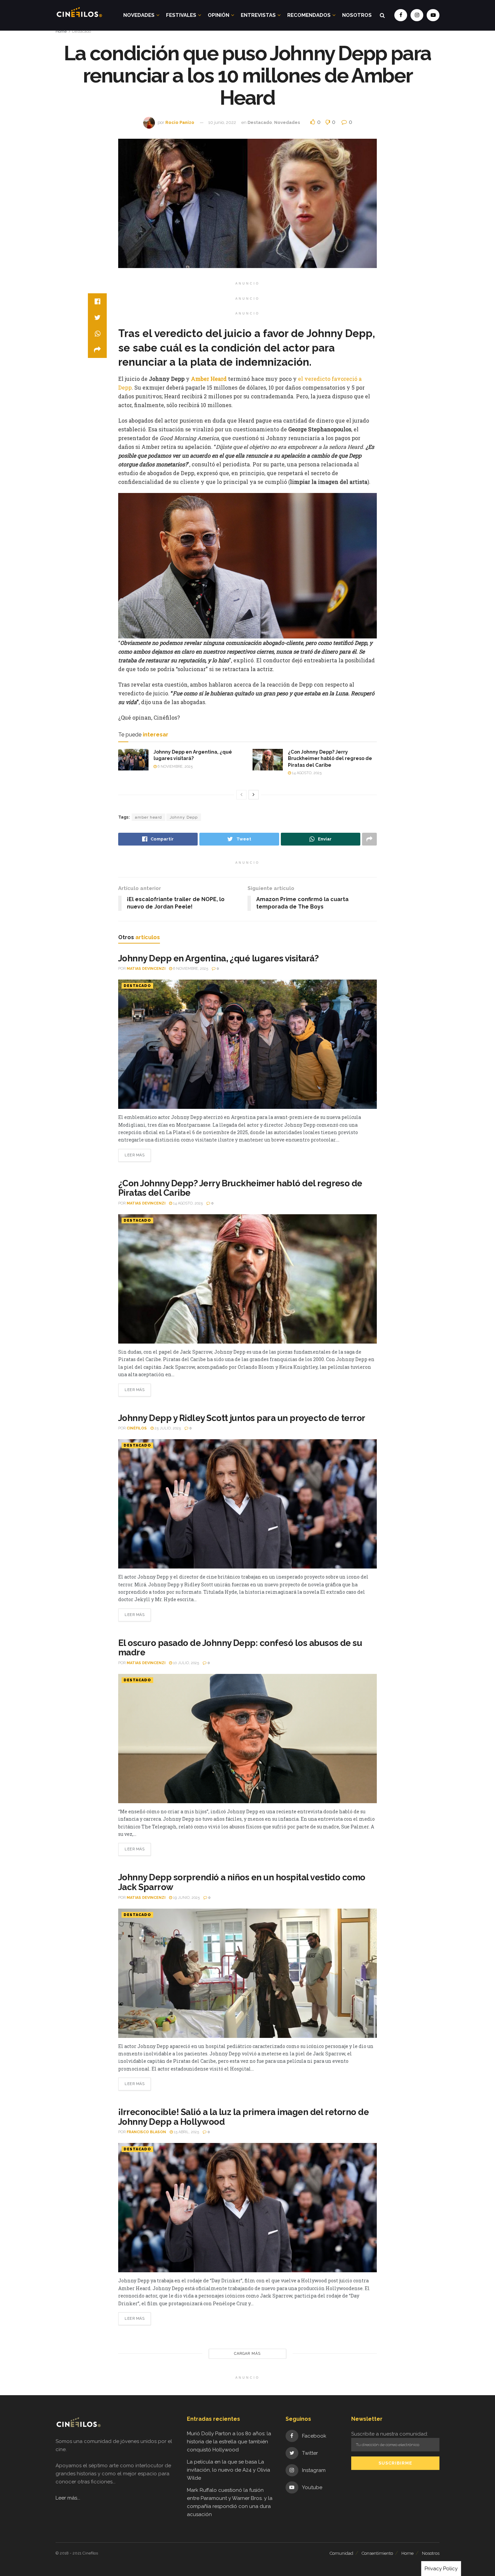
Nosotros (357, 15)
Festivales (181, 15)
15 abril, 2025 (186, 2132)
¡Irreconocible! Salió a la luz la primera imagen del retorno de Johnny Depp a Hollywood (243, 2117)
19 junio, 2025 (186, 1898)
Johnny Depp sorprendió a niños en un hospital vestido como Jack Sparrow (242, 1882)
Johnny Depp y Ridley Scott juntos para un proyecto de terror (242, 1418)
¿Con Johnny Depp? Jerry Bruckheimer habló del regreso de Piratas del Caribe (330, 758)
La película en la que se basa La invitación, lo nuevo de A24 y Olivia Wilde (228, 2470)
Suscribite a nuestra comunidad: (390, 2434)
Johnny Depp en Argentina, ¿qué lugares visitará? (218, 958)
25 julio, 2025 (167, 1428)
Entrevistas (258, 15)
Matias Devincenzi (146, 969)
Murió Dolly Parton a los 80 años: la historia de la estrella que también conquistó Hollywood (229, 2442)
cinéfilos (137, 1428)
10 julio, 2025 (186, 1663)
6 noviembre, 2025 (175, 767)
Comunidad (341, 2553)
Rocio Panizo (180, 122)
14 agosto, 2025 (306, 773)
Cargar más (247, 2354)
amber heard (148, 817)
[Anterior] (241, 795)
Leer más (135, 1155)
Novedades (139, 15)
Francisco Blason (146, 2132)
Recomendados (309, 15)
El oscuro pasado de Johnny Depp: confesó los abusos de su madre (240, 1648)
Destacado (81, 31)
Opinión (219, 15)
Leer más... (68, 2498)
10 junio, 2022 (222, 122)
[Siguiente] (254, 795)
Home (61, 31)
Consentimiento (377, 2553)
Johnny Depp (184, 817)
